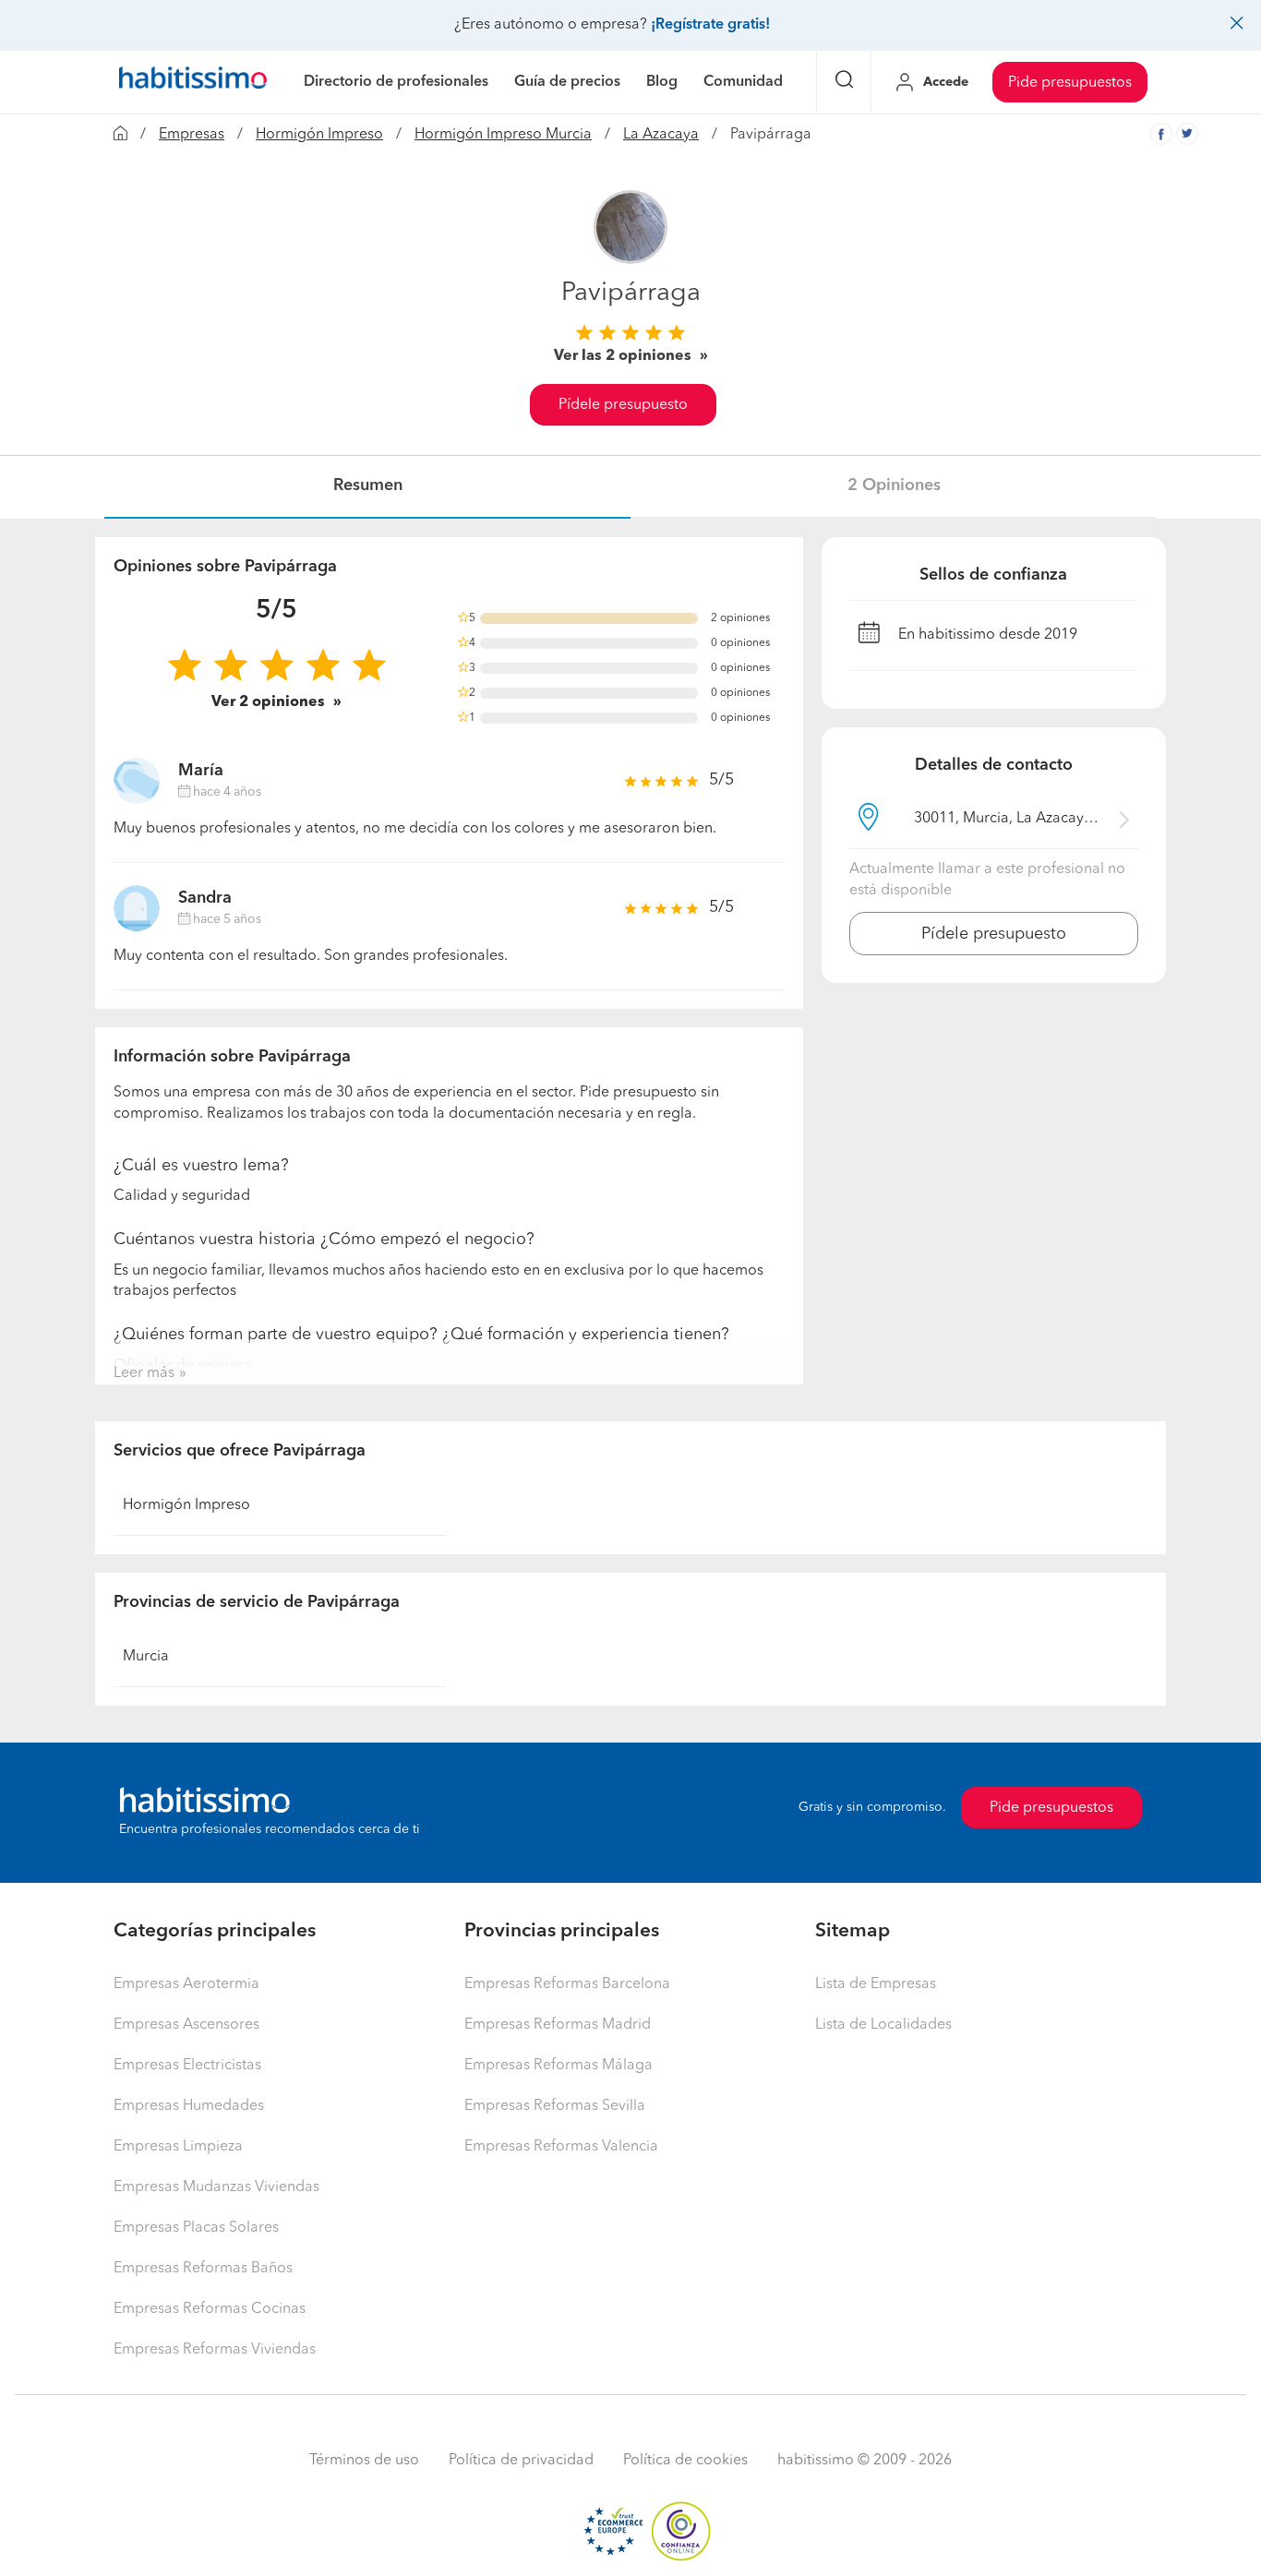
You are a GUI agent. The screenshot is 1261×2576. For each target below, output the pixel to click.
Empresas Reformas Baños (203, 2269)
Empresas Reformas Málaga (558, 2066)
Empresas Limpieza (178, 2147)
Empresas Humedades (189, 2106)
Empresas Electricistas (187, 2066)
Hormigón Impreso (319, 135)
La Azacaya (661, 135)
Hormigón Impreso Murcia (503, 135)
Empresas (192, 135)
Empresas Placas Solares (196, 2228)
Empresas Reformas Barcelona (567, 1984)
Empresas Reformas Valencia (561, 2147)
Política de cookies (685, 2461)
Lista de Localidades (883, 2025)
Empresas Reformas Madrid (558, 2025)
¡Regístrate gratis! (710, 25)
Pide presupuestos (1070, 83)
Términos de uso (364, 2461)
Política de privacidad (521, 2461)
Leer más (144, 1373)
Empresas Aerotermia (186, 1984)
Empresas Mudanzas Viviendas (216, 2187)
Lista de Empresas (876, 1984)
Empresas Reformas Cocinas (210, 2309)
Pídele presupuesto (623, 405)
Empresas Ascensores (186, 2025)
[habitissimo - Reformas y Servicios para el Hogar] (193, 82)
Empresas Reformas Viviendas (215, 2350)
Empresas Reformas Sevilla (555, 2106)
